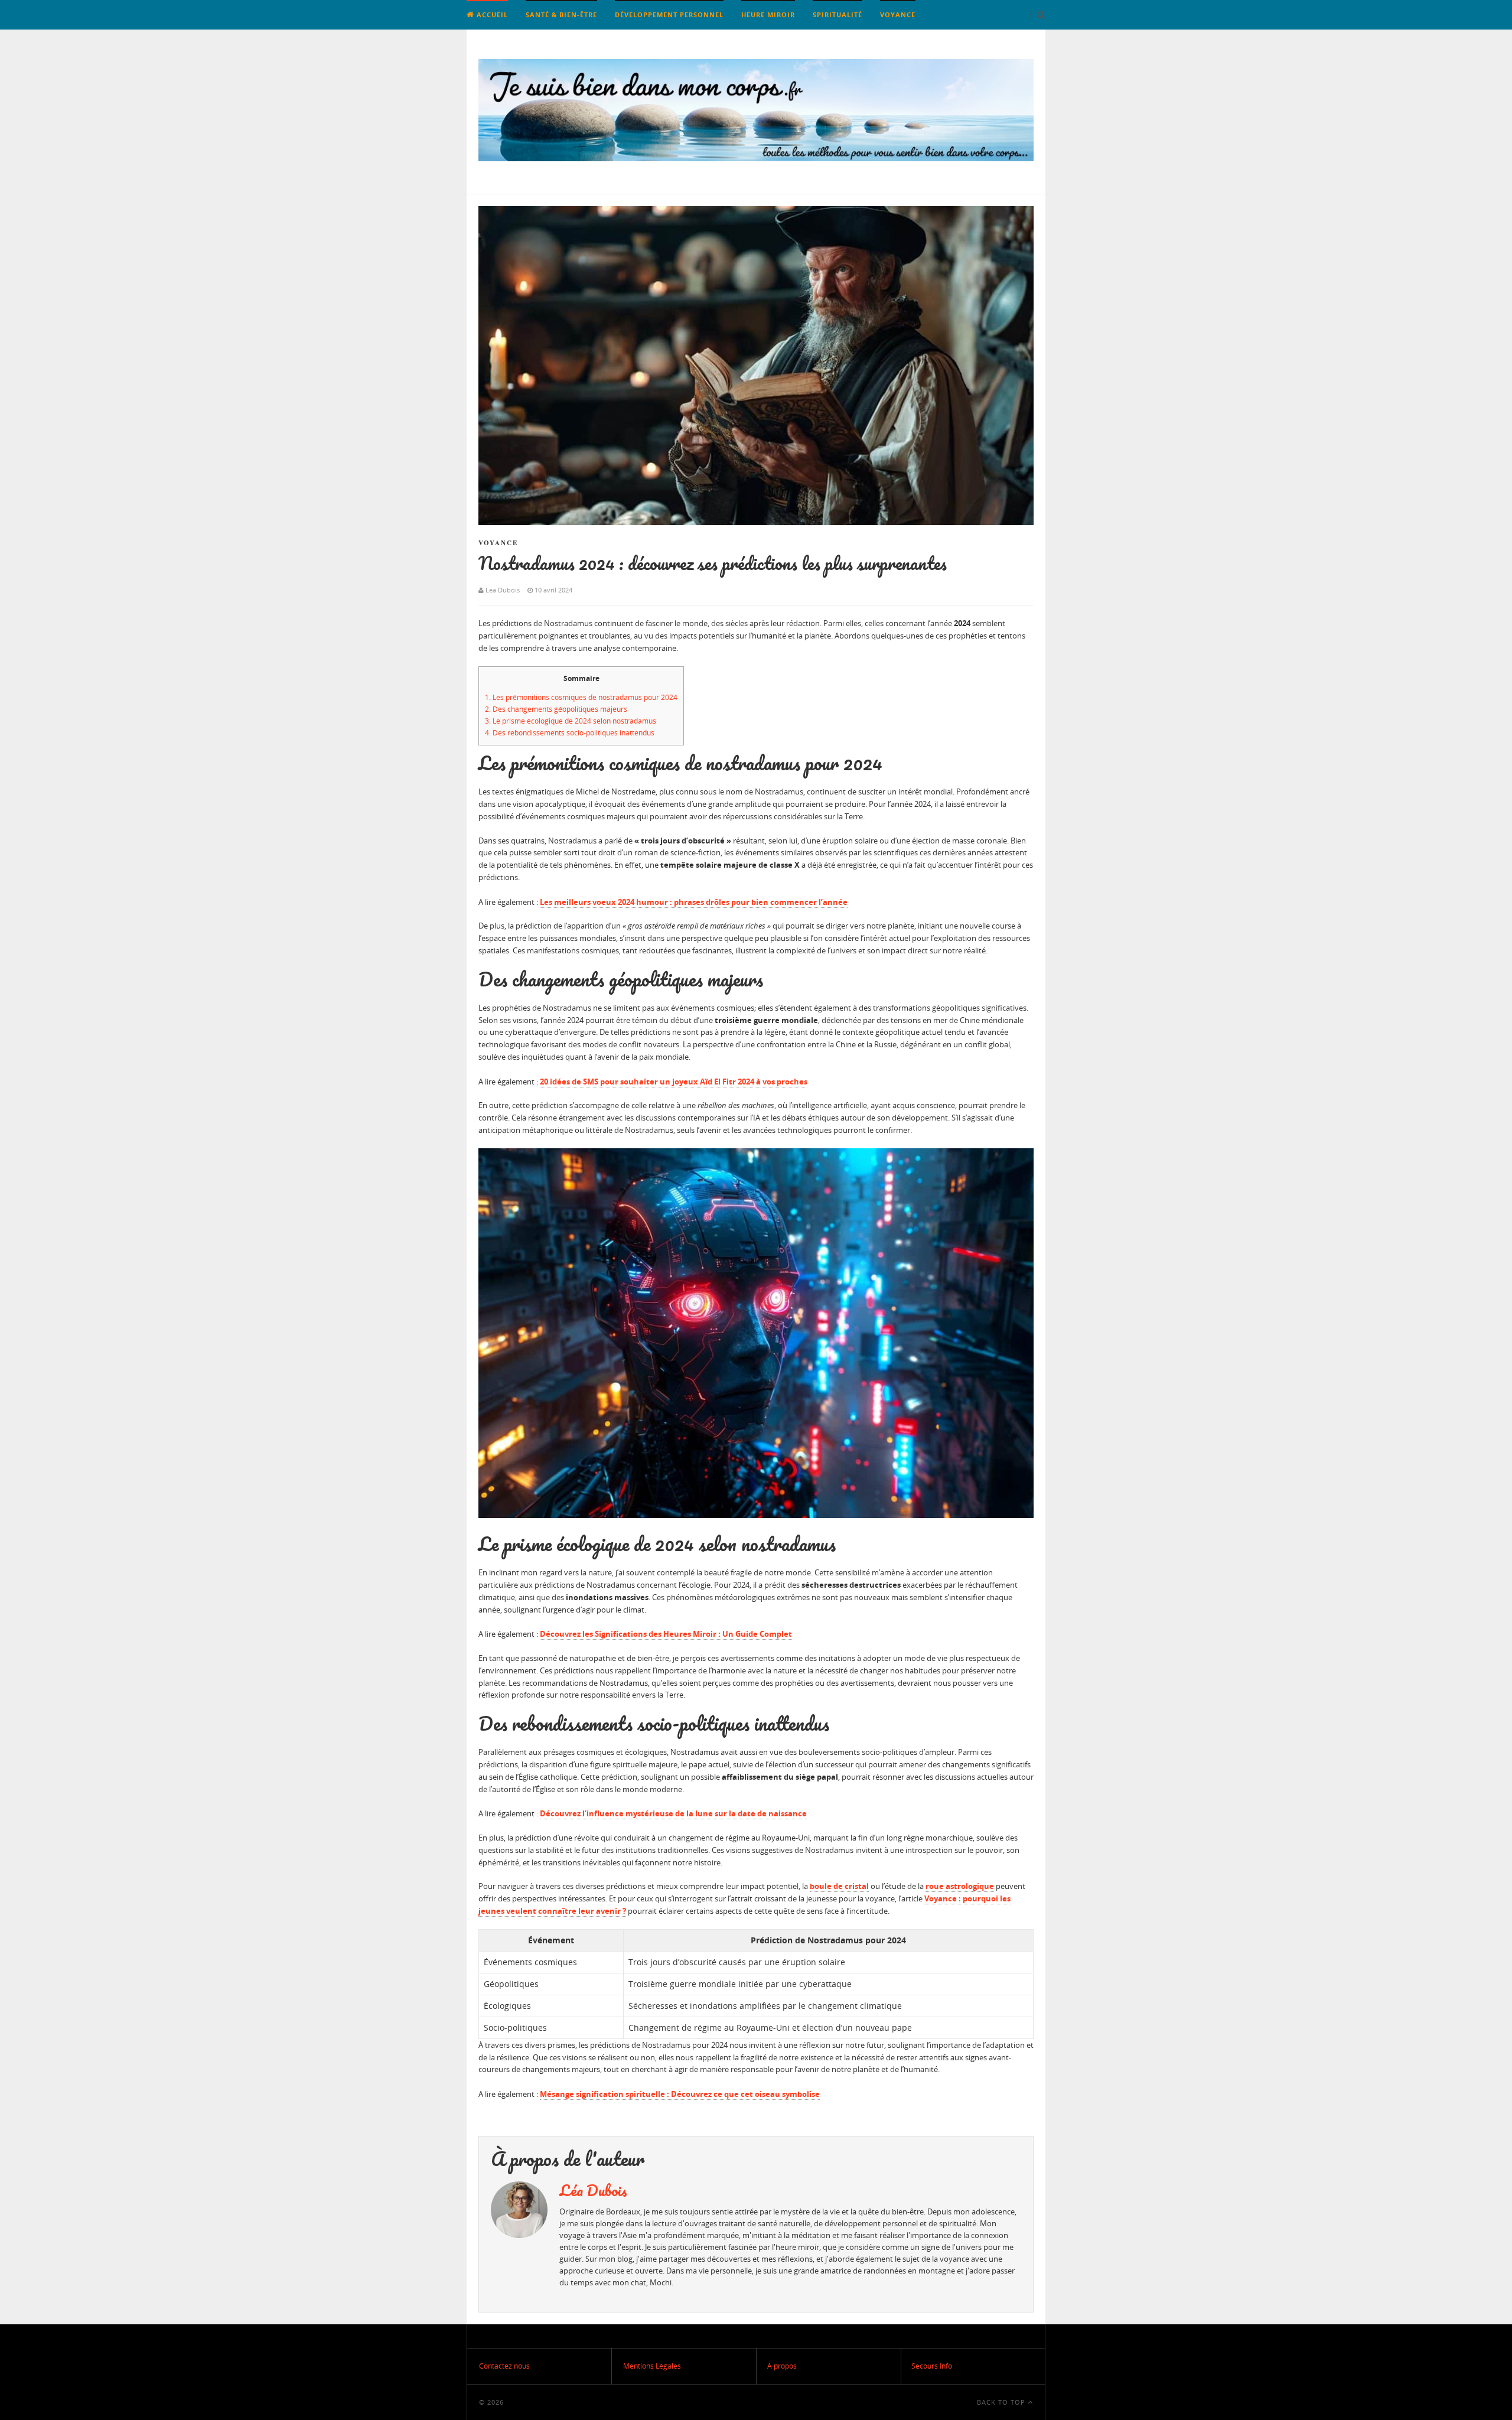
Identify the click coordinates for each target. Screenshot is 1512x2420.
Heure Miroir (768, 14)
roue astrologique (960, 1886)
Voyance (898, 14)
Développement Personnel (669, 14)
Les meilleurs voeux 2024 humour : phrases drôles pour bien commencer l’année (694, 902)
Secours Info (932, 2366)
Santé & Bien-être (561, 14)
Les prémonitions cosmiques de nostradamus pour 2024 (581, 697)
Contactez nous (504, 2366)
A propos (782, 2366)
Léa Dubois (593, 2190)
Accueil (491, 14)
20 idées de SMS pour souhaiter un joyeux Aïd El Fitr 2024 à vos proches (674, 1082)
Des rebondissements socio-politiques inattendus (570, 733)
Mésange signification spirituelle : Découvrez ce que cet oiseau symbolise (680, 2094)
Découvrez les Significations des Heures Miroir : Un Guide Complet (666, 1634)
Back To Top (1002, 2402)
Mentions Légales (652, 2366)
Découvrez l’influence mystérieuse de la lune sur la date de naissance (673, 1813)
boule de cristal (839, 1886)
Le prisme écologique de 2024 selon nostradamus (571, 721)
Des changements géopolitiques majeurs (556, 709)
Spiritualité (838, 14)
